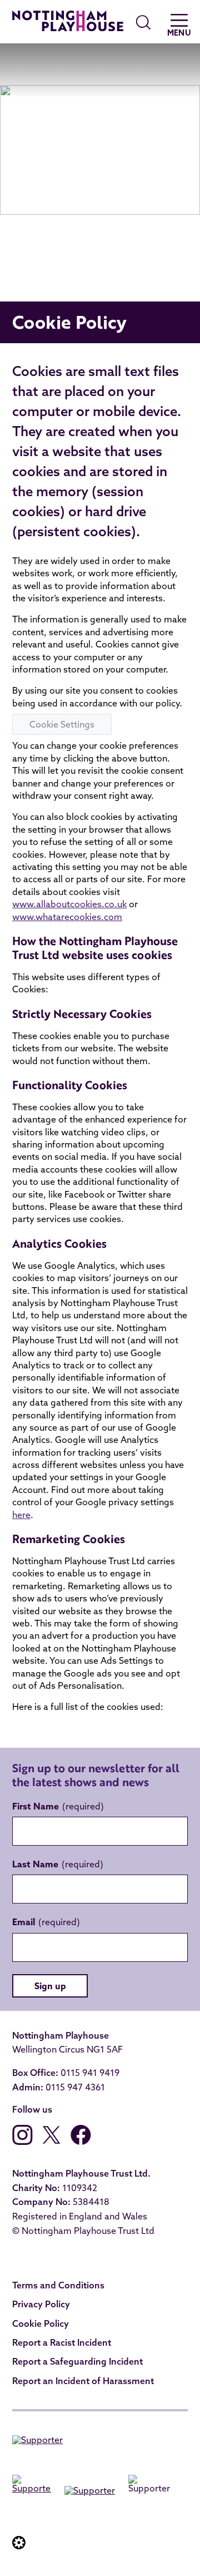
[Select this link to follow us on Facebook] (81, 2142)
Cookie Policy (41, 2323)
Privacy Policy (41, 2304)
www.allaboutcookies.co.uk (69, 904)
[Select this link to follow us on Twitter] (52, 2142)
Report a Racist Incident (62, 2342)
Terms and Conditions (58, 2285)
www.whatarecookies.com (67, 917)
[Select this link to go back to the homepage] (68, 23)
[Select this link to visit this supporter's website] (37, 2442)
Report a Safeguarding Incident (77, 2361)
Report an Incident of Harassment (83, 2381)
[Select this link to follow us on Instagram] (22, 2142)
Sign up (50, 1986)
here (21, 1515)
